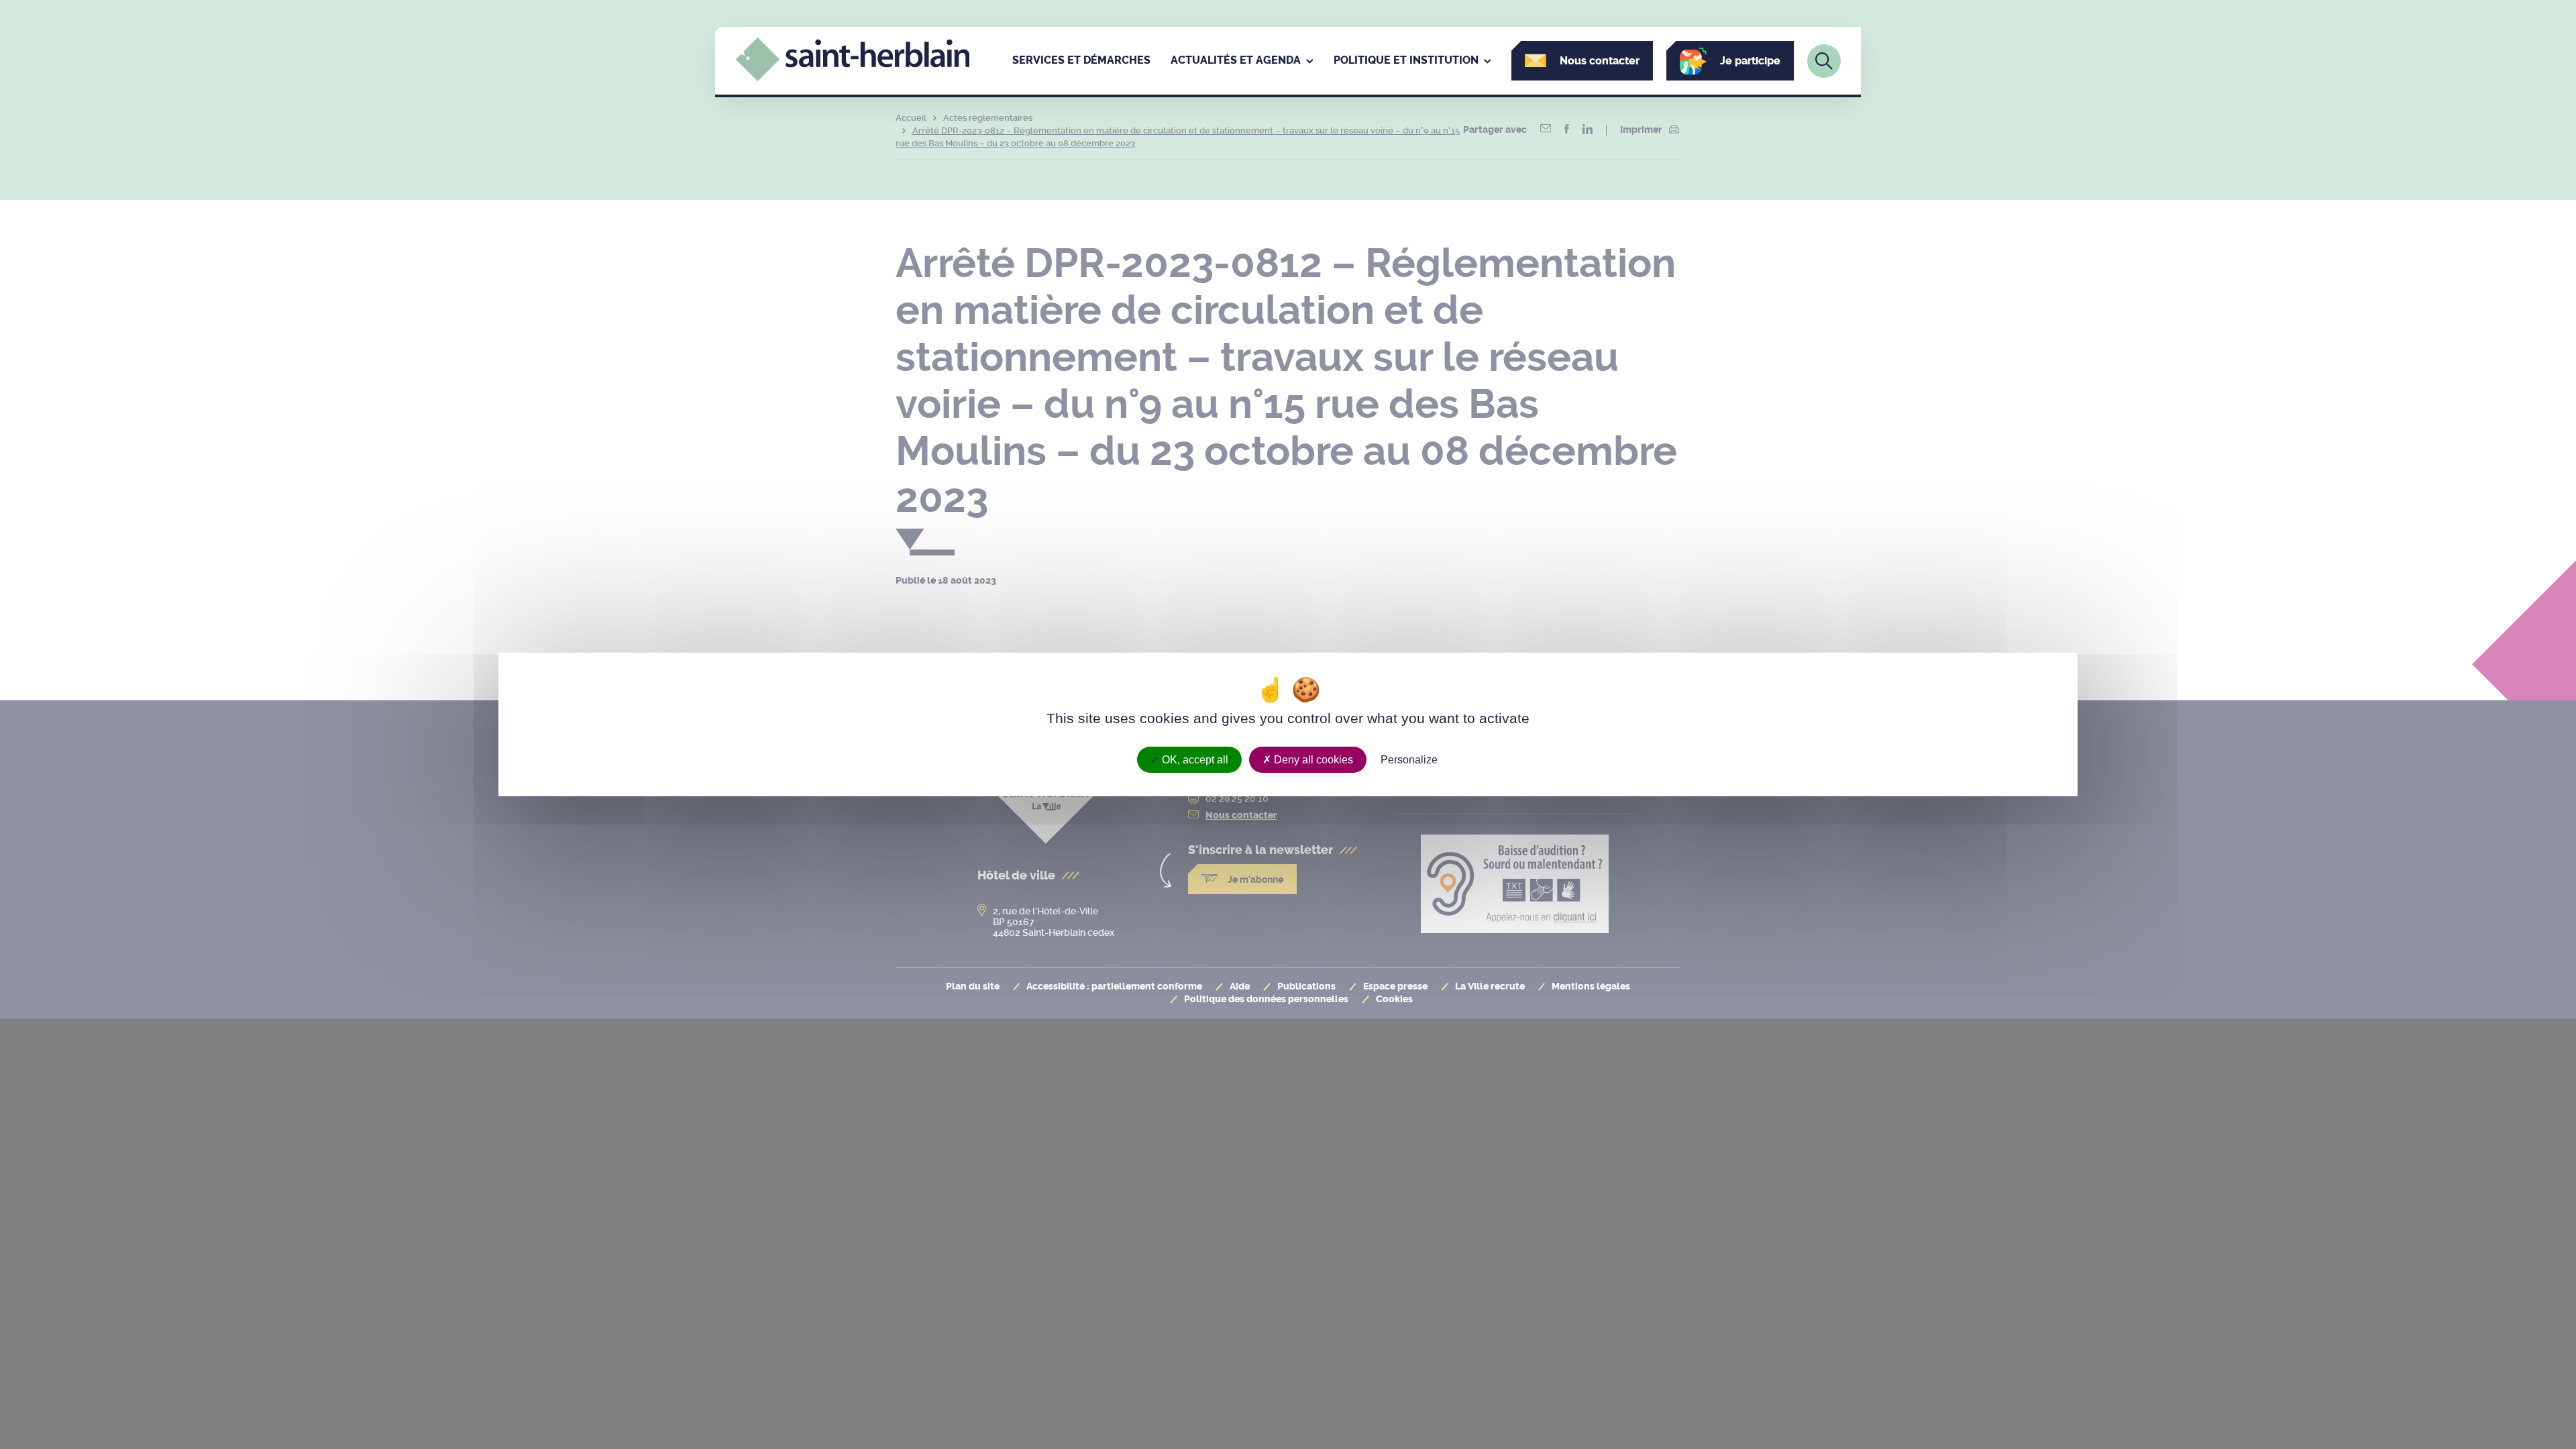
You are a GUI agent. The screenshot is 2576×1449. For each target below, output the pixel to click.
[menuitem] (1081, 61)
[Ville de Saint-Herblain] (853, 78)
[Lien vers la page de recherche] (1824, 61)
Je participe (1750, 61)
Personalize (1409, 760)
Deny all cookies (1312, 760)
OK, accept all (1194, 760)
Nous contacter (1600, 61)
